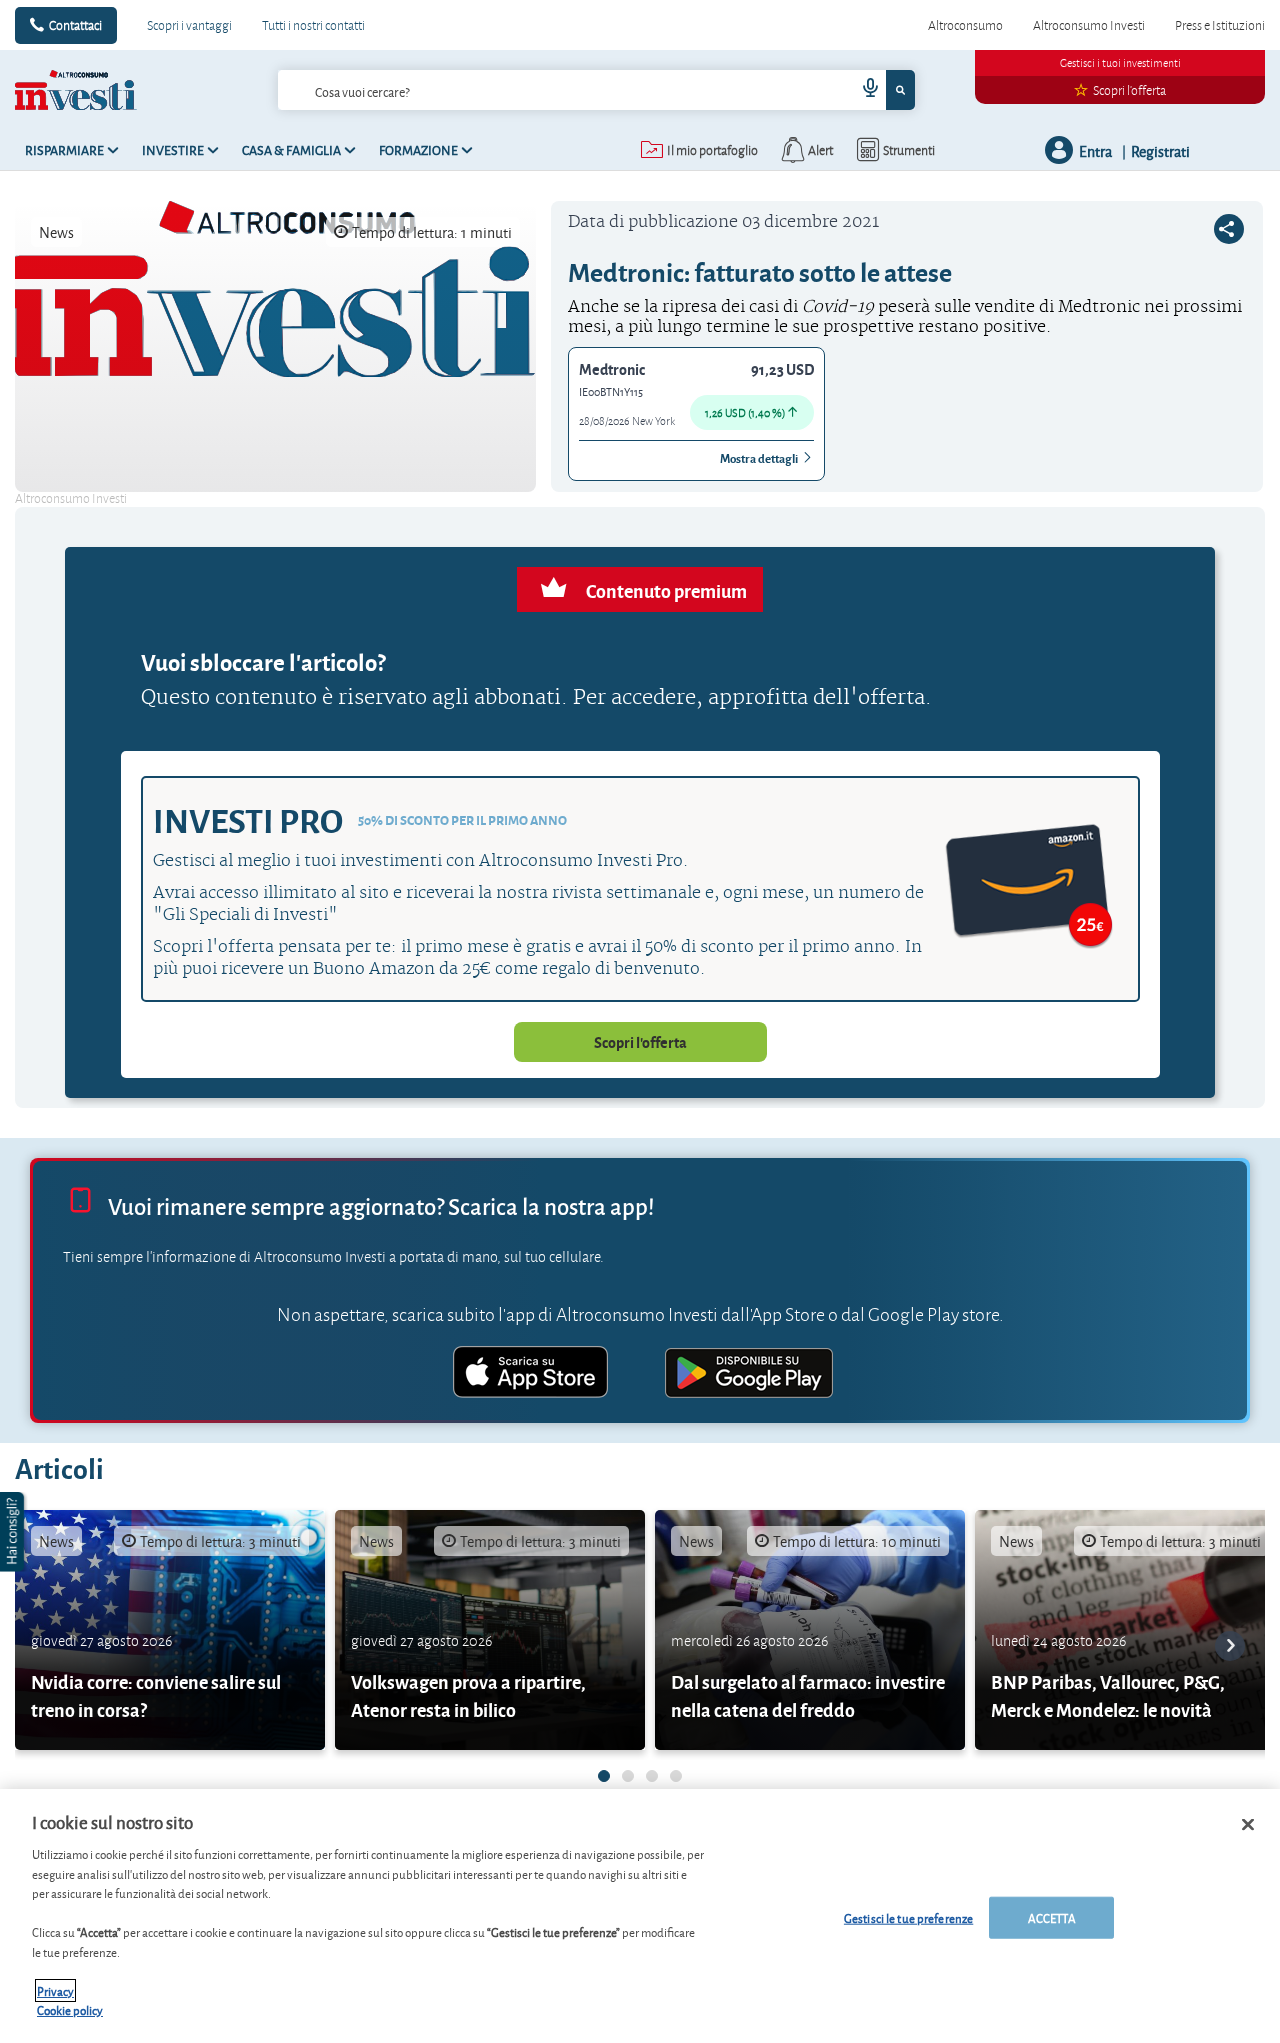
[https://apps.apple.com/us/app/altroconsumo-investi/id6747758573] (531, 1375)
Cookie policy (70, 2009)
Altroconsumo (965, 25)
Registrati (1160, 150)
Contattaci (75, 25)
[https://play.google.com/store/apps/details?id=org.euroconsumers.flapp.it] (749, 1375)
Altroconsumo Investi (1089, 25)
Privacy (55, 1990)
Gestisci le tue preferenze (908, 1917)
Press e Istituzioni (1220, 25)
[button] (14, 1532)
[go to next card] (1230, 1646)
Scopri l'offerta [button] (640, 1042)
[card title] (170, 1630)
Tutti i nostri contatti (313, 25)
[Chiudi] (1248, 1825)
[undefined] (604, 1776)
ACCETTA (1052, 1917)
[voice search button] (862, 90)
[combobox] (597, 90)
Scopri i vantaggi (189, 25)
